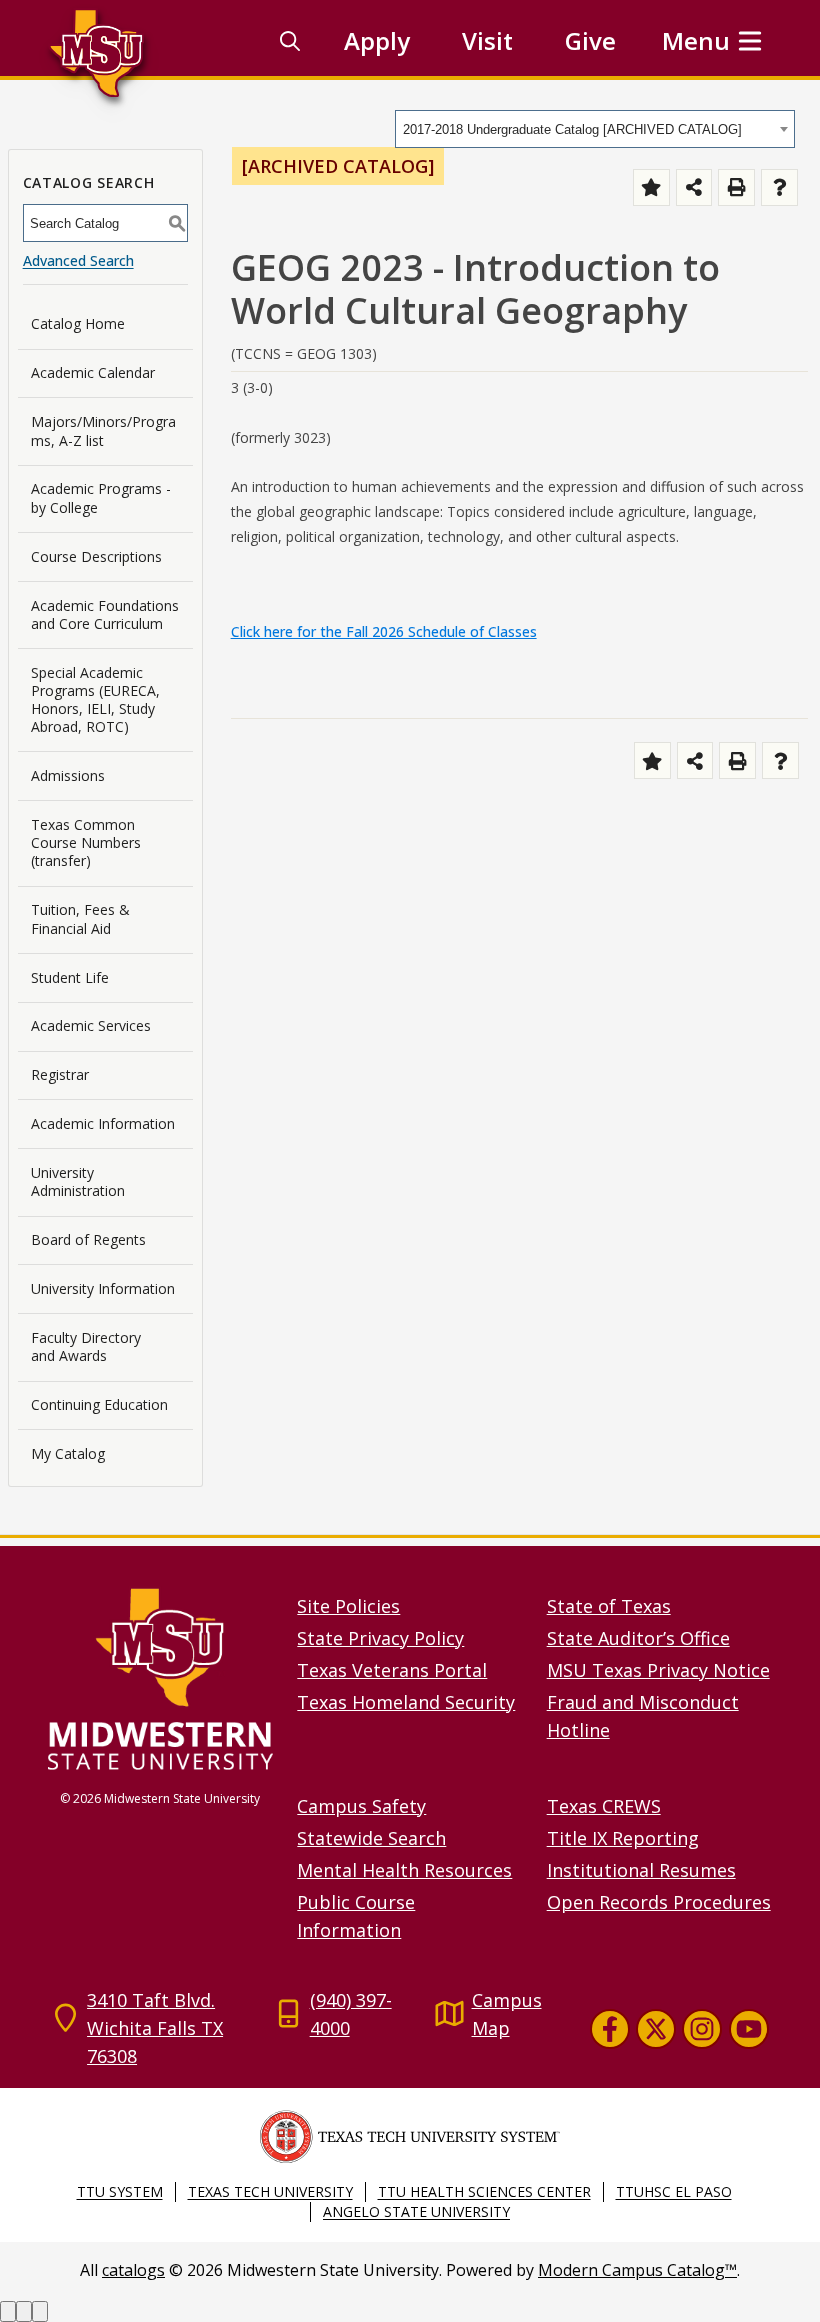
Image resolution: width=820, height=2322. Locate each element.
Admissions (68, 775)
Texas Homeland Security (406, 1702)
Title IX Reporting (623, 1838)
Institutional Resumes (641, 1870)
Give (590, 40)
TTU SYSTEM (120, 2191)
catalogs (133, 2270)
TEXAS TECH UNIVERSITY (270, 2191)
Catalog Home (78, 323)
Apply (377, 40)
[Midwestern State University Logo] (160, 1678)
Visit (487, 40)
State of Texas (609, 1606)
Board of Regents (88, 1239)
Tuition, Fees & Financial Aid (80, 918)
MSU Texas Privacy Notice (658, 1670)
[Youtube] (749, 2029)
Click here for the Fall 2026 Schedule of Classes (384, 631)
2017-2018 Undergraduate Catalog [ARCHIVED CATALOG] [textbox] (572, 129)
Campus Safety (361, 1806)
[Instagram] (702, 2029)
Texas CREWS (604, 1806)
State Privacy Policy (380, 1638)
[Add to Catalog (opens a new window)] (651, 187)
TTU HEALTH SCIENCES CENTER (484, 2191)
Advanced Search (78, 260)
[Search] (290, 41)
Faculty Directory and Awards (86, 1346)
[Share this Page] (694, 187)
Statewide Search (371, 1838)
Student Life (70, 977)
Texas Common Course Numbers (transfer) (86, 842)
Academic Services (91, 1025)
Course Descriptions (96, 556)
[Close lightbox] (40, 2311)
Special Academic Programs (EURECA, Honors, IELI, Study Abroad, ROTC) (95, 700)
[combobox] (595, 129)
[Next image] (24, 2311)
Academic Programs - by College (101, 497)
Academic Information (103, 1123)
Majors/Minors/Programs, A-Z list (103, 430)
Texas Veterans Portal (392, 1670)
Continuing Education (99, 1404)
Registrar (60, 1074)
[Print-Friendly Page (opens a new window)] (736, 187)
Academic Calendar (93, 372)
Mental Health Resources (404, 1870)
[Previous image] (8, 2311)
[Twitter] (656, 2029)
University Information (103, 1288)
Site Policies (348, 1606)
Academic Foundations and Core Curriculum (105, 614)
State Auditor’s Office (638, 1638)
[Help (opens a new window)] (779, 187)
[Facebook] (609, 2029)
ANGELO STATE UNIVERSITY (416, 2211)
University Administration (78, 1181)
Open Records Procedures (659, 1902)
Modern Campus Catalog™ (637, 2270)
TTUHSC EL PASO (674, 2191)
